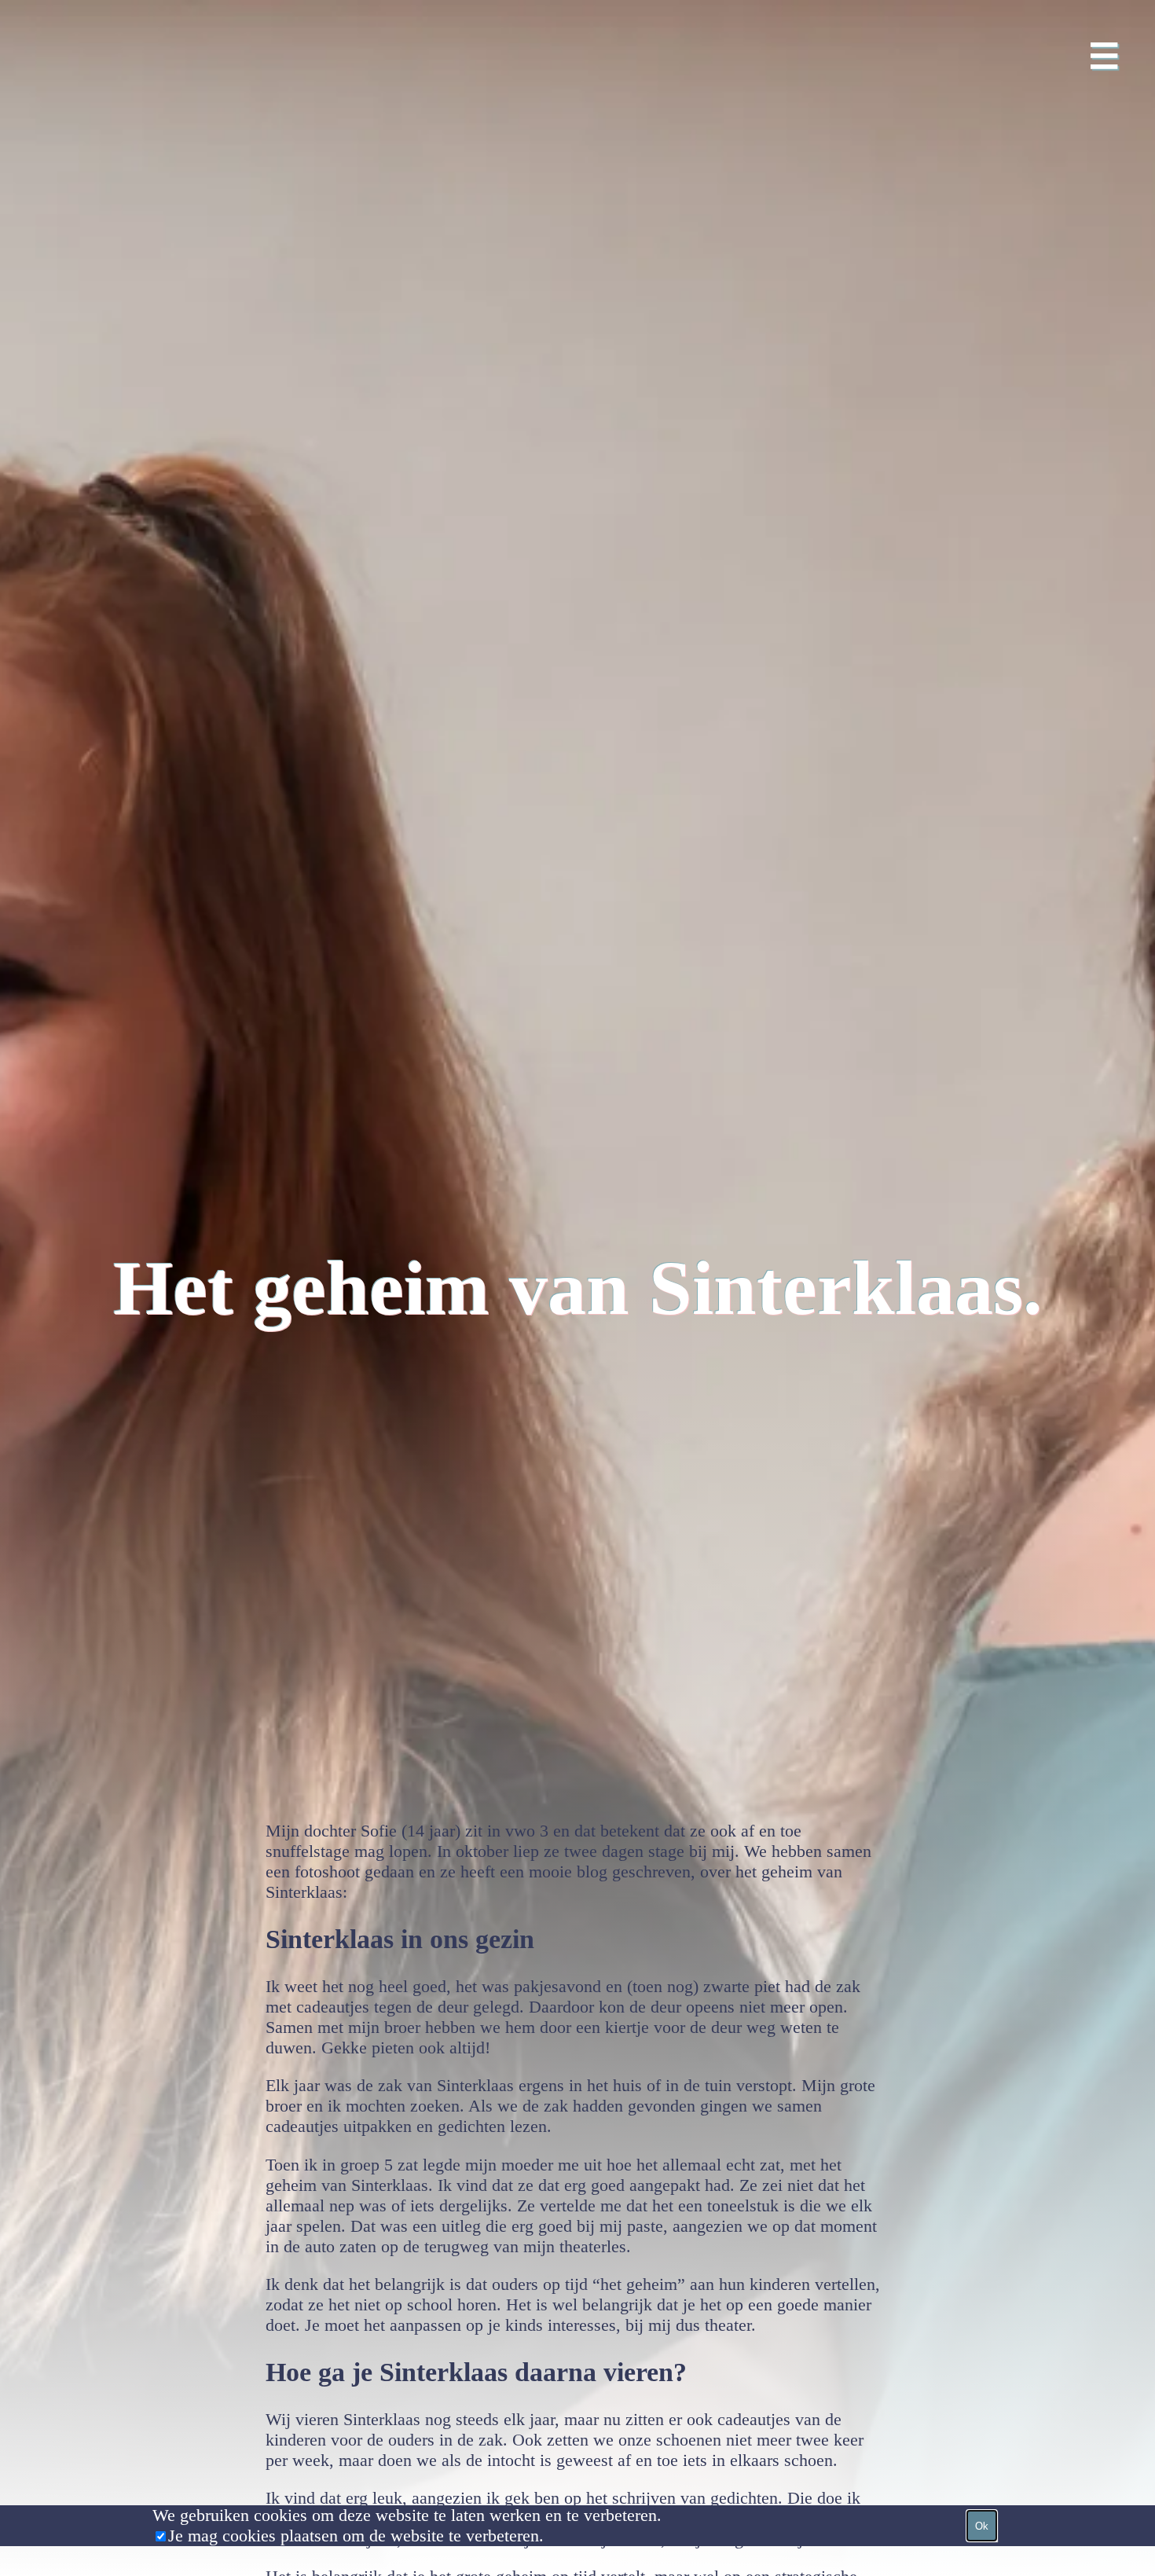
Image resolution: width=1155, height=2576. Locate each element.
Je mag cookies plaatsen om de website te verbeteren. (356, 2536)
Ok (982, 2526)
